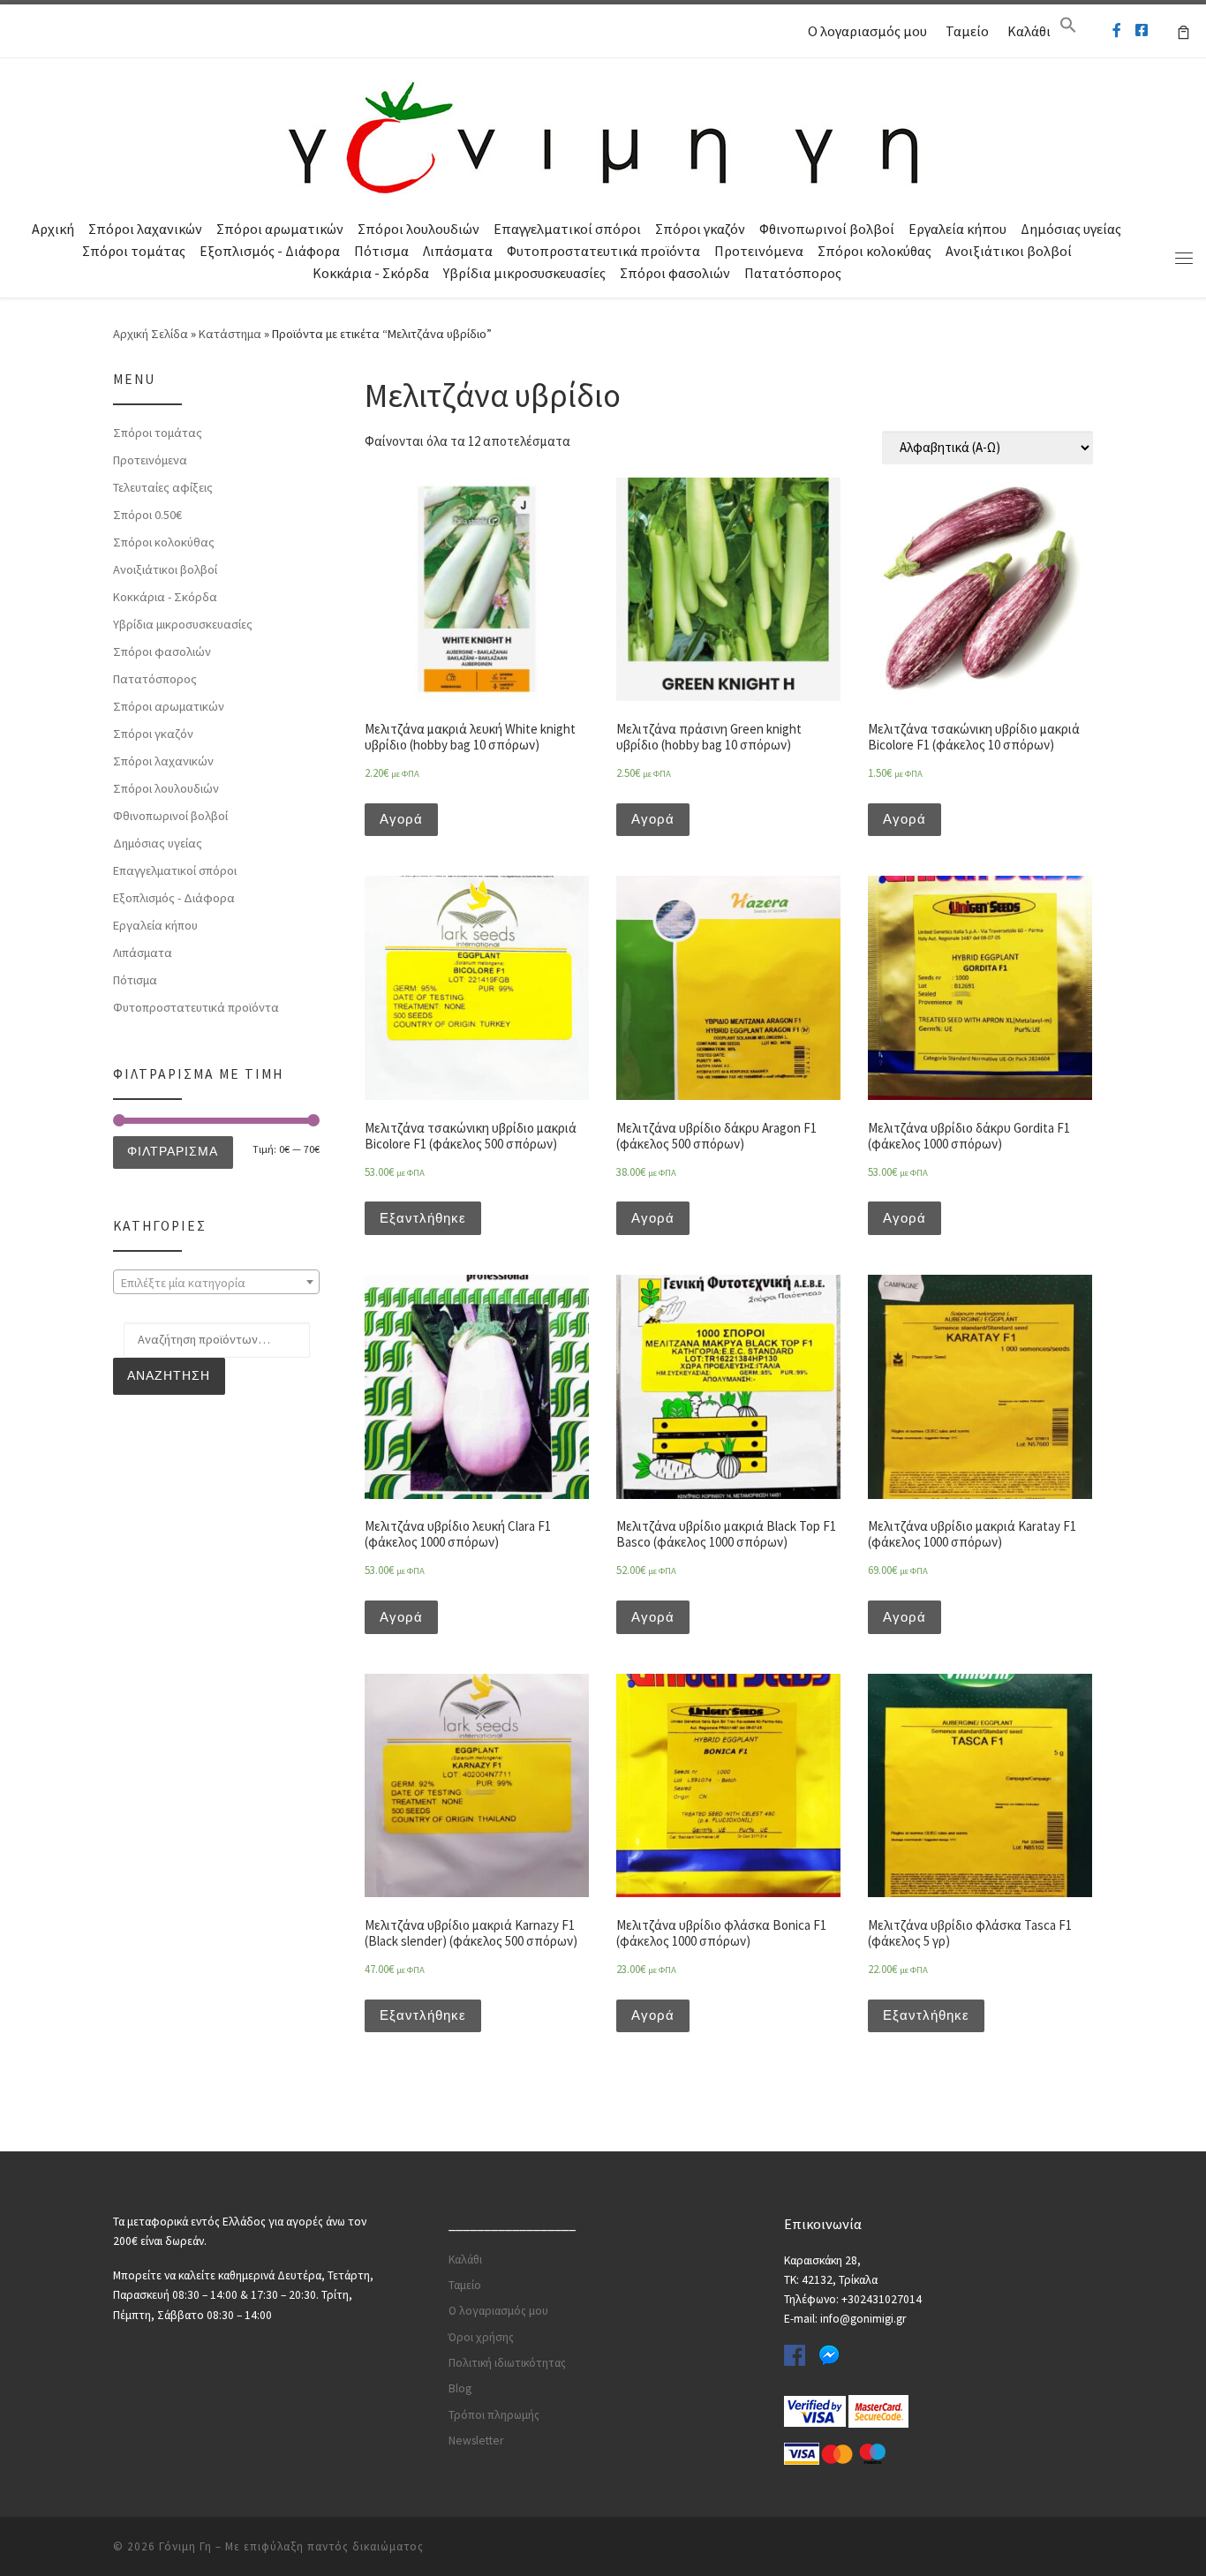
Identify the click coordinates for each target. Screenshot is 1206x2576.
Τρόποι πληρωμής (494, 2415)
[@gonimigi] (1142, 30)
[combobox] (216, 1282)
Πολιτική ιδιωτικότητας (507, 2363)
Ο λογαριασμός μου (867, 31)
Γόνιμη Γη (185, 2546)
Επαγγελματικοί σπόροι (567, 229)
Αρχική (53, 229)
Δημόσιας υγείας (1071, 229)
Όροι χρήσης (481, 2337)
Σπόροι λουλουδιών (418, 229)
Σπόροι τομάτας (134, 251)
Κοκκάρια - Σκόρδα (371, 273)
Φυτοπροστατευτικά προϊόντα (603, 251)
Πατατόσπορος (793, 273)
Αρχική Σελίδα (152, 334)
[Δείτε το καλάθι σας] (1183, 31)
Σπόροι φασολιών (675, 273)
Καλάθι (1029, 31)
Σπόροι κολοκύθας (874, 251)
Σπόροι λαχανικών (145, 229)
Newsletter (476, 2440)
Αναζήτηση (169, 1375)
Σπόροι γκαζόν (700, 229)
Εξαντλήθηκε (423, 1218)
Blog (460, 2388)
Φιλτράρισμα (173, 1151)
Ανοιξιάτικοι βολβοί (1009, 251)
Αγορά (401, 819)
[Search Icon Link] (1068, 29)
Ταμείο (967, 31)
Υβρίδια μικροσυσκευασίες (524, 273)
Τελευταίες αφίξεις (163, 487)
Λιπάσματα (458, 251)
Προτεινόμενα (759, 251)
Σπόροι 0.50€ (147, 515)
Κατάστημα (230, 334)
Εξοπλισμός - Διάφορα (270, 251)
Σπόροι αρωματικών (280, 229)
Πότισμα (381, 251)
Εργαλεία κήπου (957, 229)
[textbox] (216, 1283)
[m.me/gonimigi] (1117, 30)
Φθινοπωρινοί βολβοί (827, 229)
